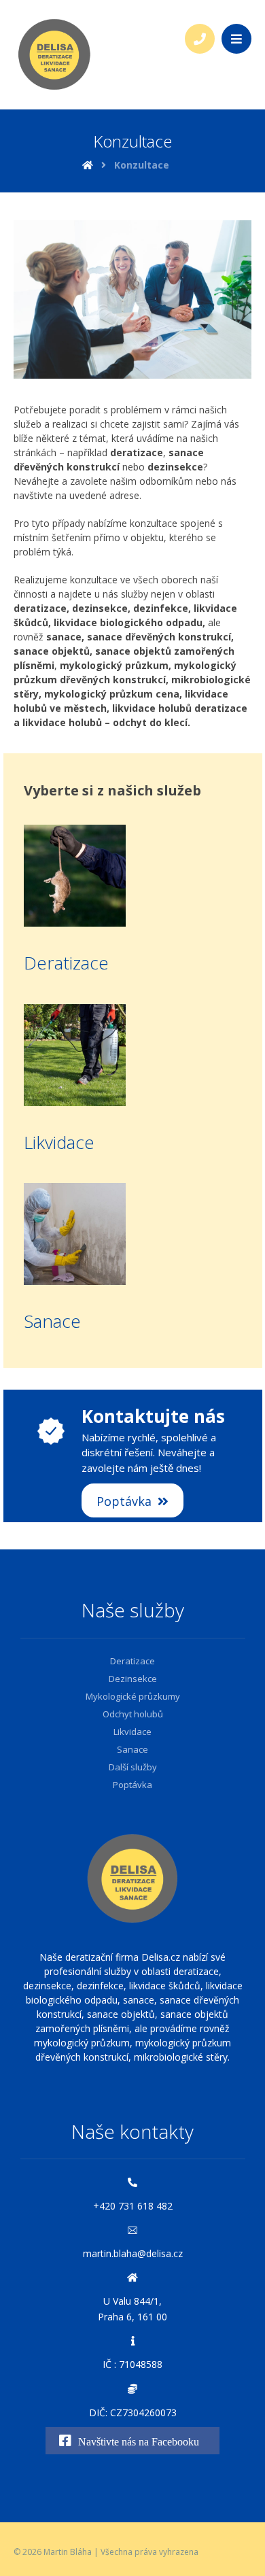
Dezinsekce (133, 1679)
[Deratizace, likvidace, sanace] (54, 54)
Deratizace (66, 963)
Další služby (133, 1767)
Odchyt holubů (133, 1714)
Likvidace (59, 1142)
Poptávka (132, 1785)
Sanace (52, 1321)
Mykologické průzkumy (133, 1696)
